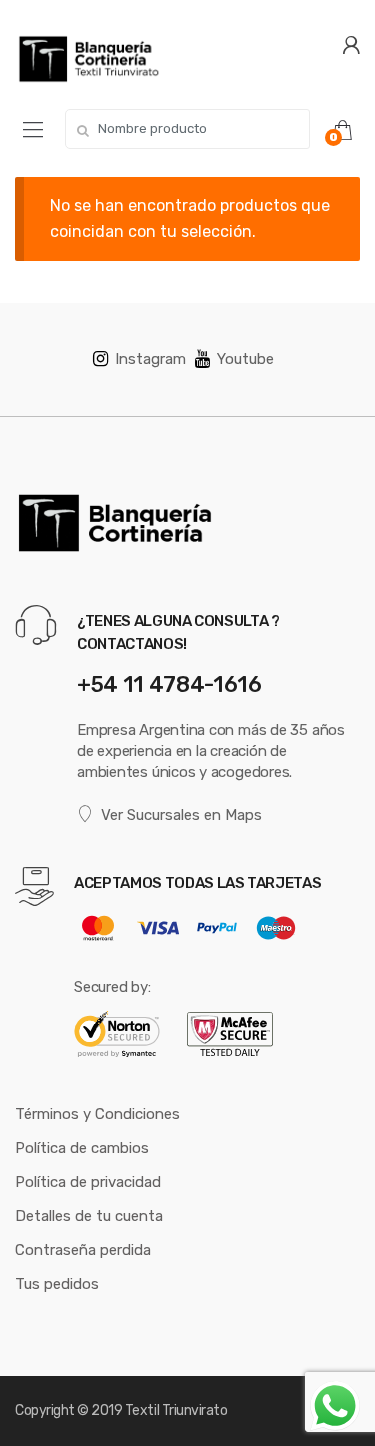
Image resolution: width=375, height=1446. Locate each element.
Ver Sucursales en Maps (181, 815)
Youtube (245, 359)
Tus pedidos (57, 1284)
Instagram (150, 359)
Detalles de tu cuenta (89, 1216)
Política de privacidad (88, 1182)
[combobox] (187, 129)
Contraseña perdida (83, 1250)
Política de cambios (82, 1148)
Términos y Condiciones (97, 1114)
